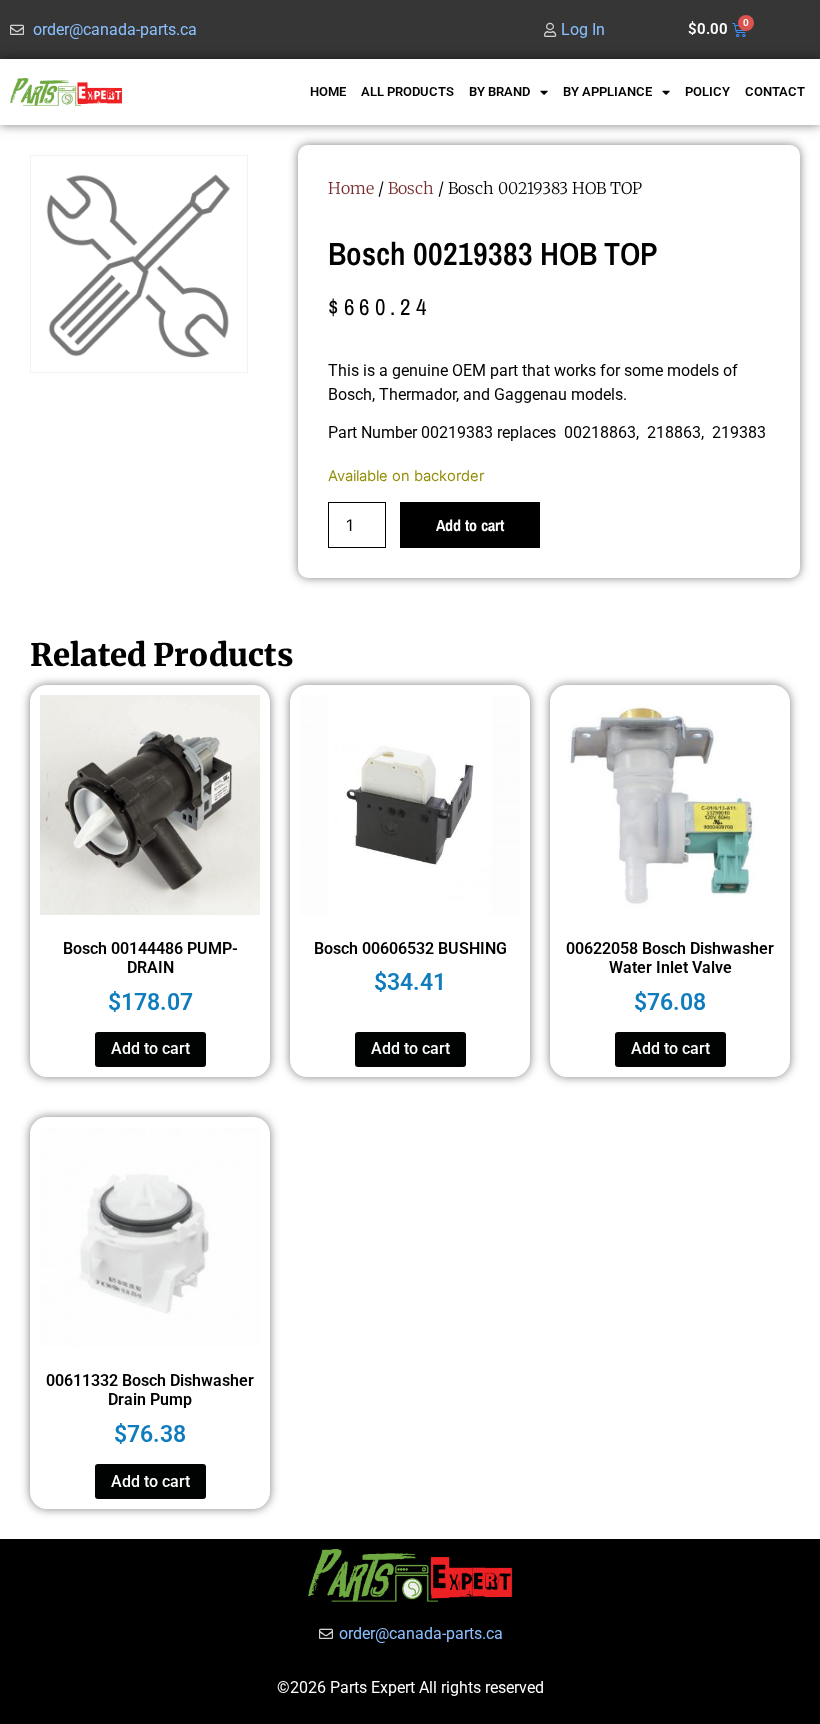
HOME (328, 91)
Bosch (411, 188)
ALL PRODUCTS (407, 91)
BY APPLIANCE (607, 91)
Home (351, 188)
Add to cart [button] (150, 1048)
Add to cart (470, 525)
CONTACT (775, 91)
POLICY (707, 91)
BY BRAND (499, 91)
